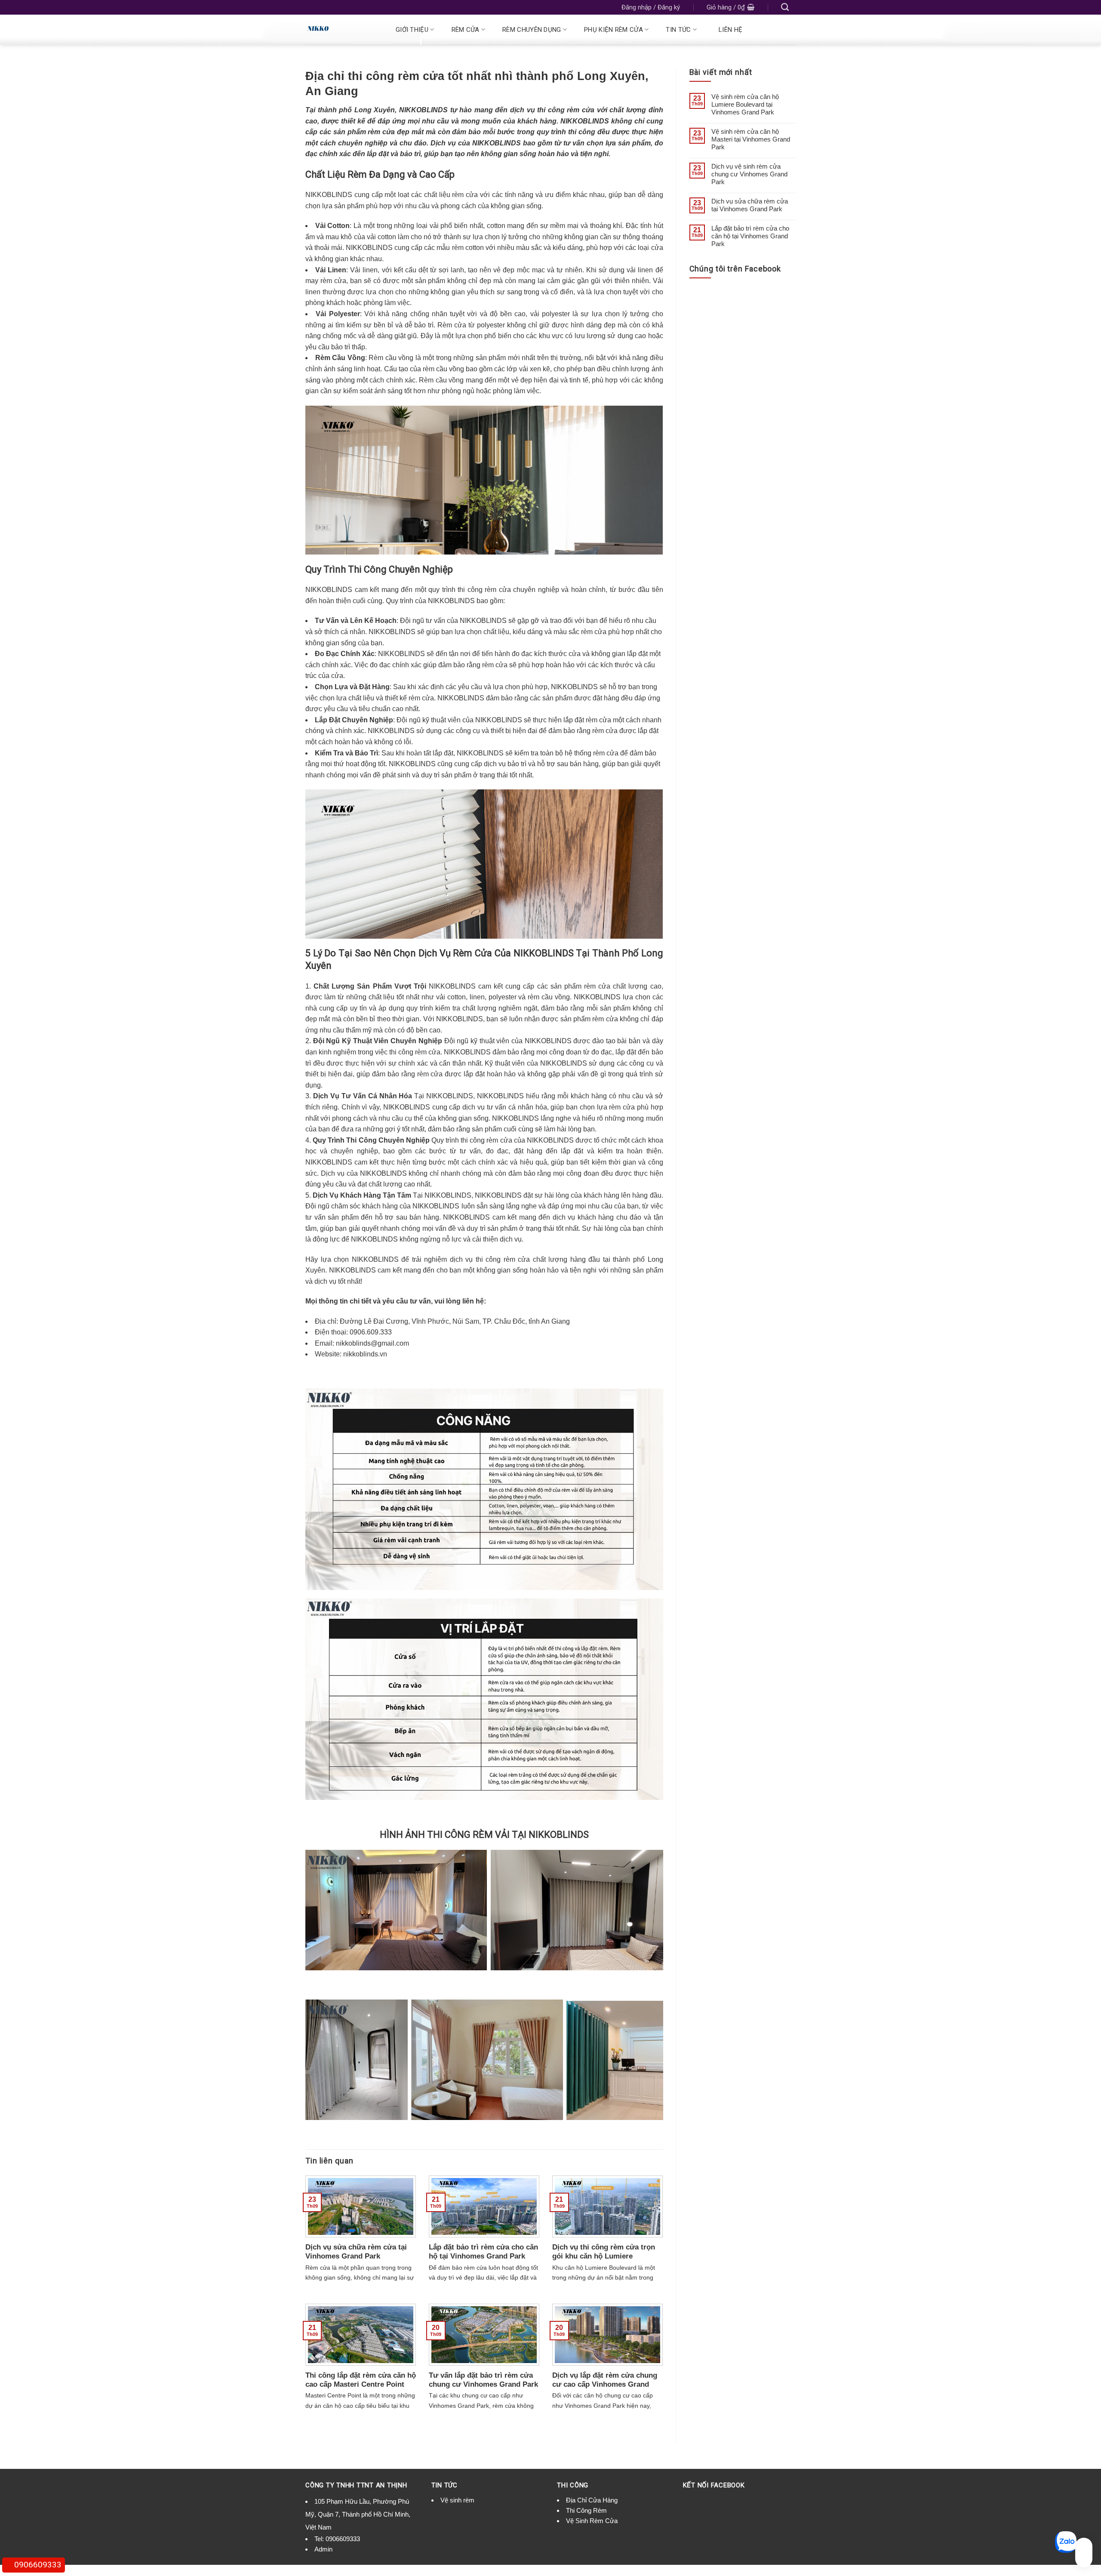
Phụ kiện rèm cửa (614, 30)
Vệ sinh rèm (457, 2500)
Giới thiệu (412, 30)
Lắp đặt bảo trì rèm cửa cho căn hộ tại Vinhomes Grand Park (750, 236)
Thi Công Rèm (586, 2510)
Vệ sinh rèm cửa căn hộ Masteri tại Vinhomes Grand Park (751, 139)
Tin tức (678, 30)
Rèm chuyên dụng (532, 30)
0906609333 (343, 2539)
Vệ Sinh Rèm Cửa (592, 2521)
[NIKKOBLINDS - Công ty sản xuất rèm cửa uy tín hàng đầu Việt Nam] (341, 30)
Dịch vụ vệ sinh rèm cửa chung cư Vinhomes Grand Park (749, 174)
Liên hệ (730, 30)
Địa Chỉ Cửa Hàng (592, 2500)
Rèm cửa (466, 30)
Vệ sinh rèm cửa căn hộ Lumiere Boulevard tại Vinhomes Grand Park (745, 104)
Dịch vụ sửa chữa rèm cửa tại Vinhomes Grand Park (750, 205)
